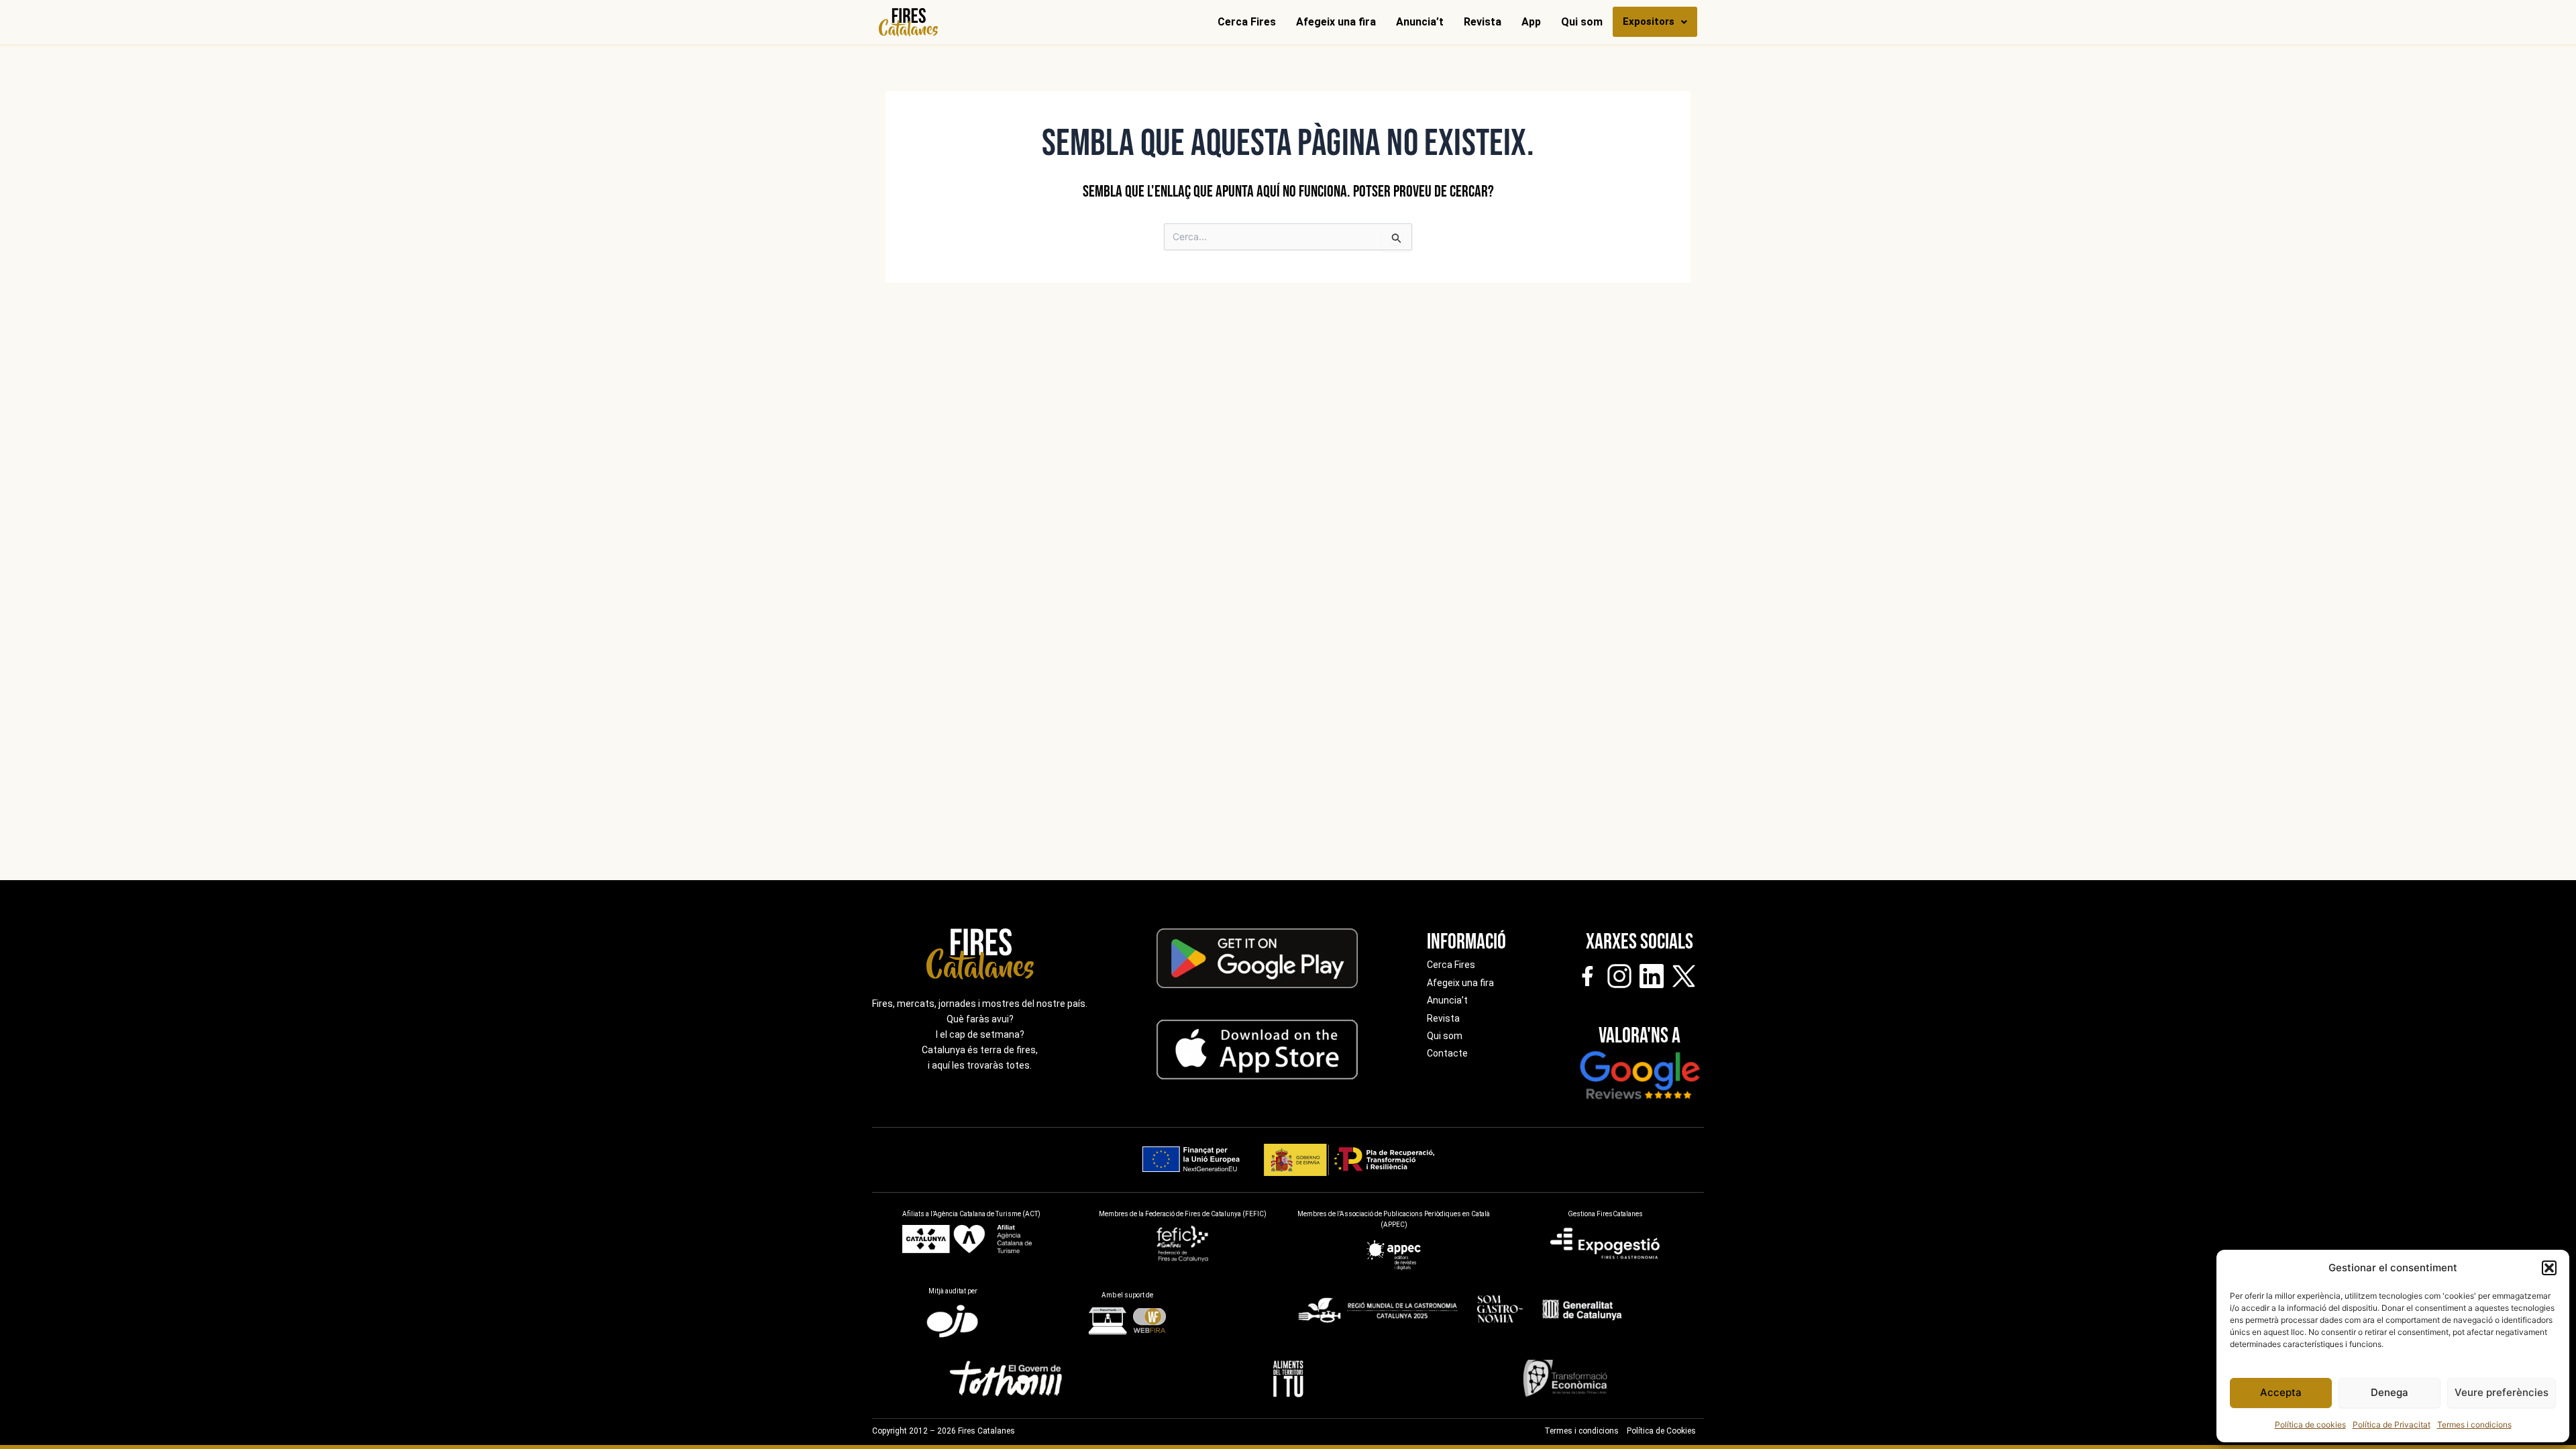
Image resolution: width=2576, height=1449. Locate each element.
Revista (1483, 22)
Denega (2390, 1392)
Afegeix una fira (1336, 22)
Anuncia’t (1420, 22)
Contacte (1447, 1053)
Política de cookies (2310, 1425)
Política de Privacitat (2392, 1425)
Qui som (1582, 22)
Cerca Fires (1247, 22)
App (1531, 22)
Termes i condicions (2474, 1425)
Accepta (2281, 1392)
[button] (2549, 1268)
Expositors (1649, 21)
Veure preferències (2502, 1392)
